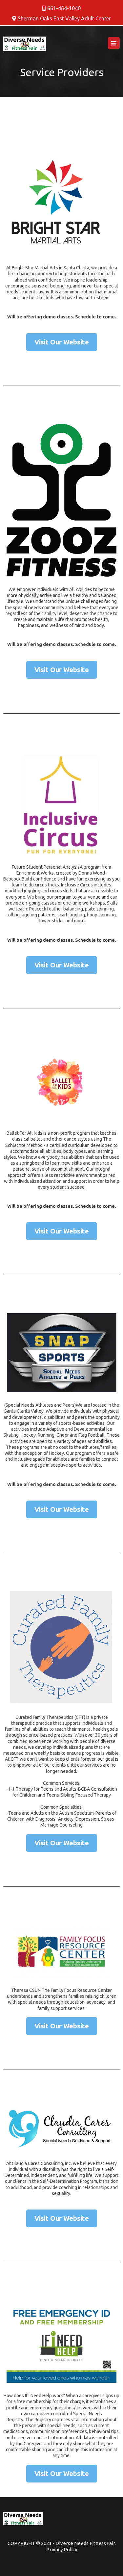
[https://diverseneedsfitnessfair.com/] (25, 44)
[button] (114, 43)
